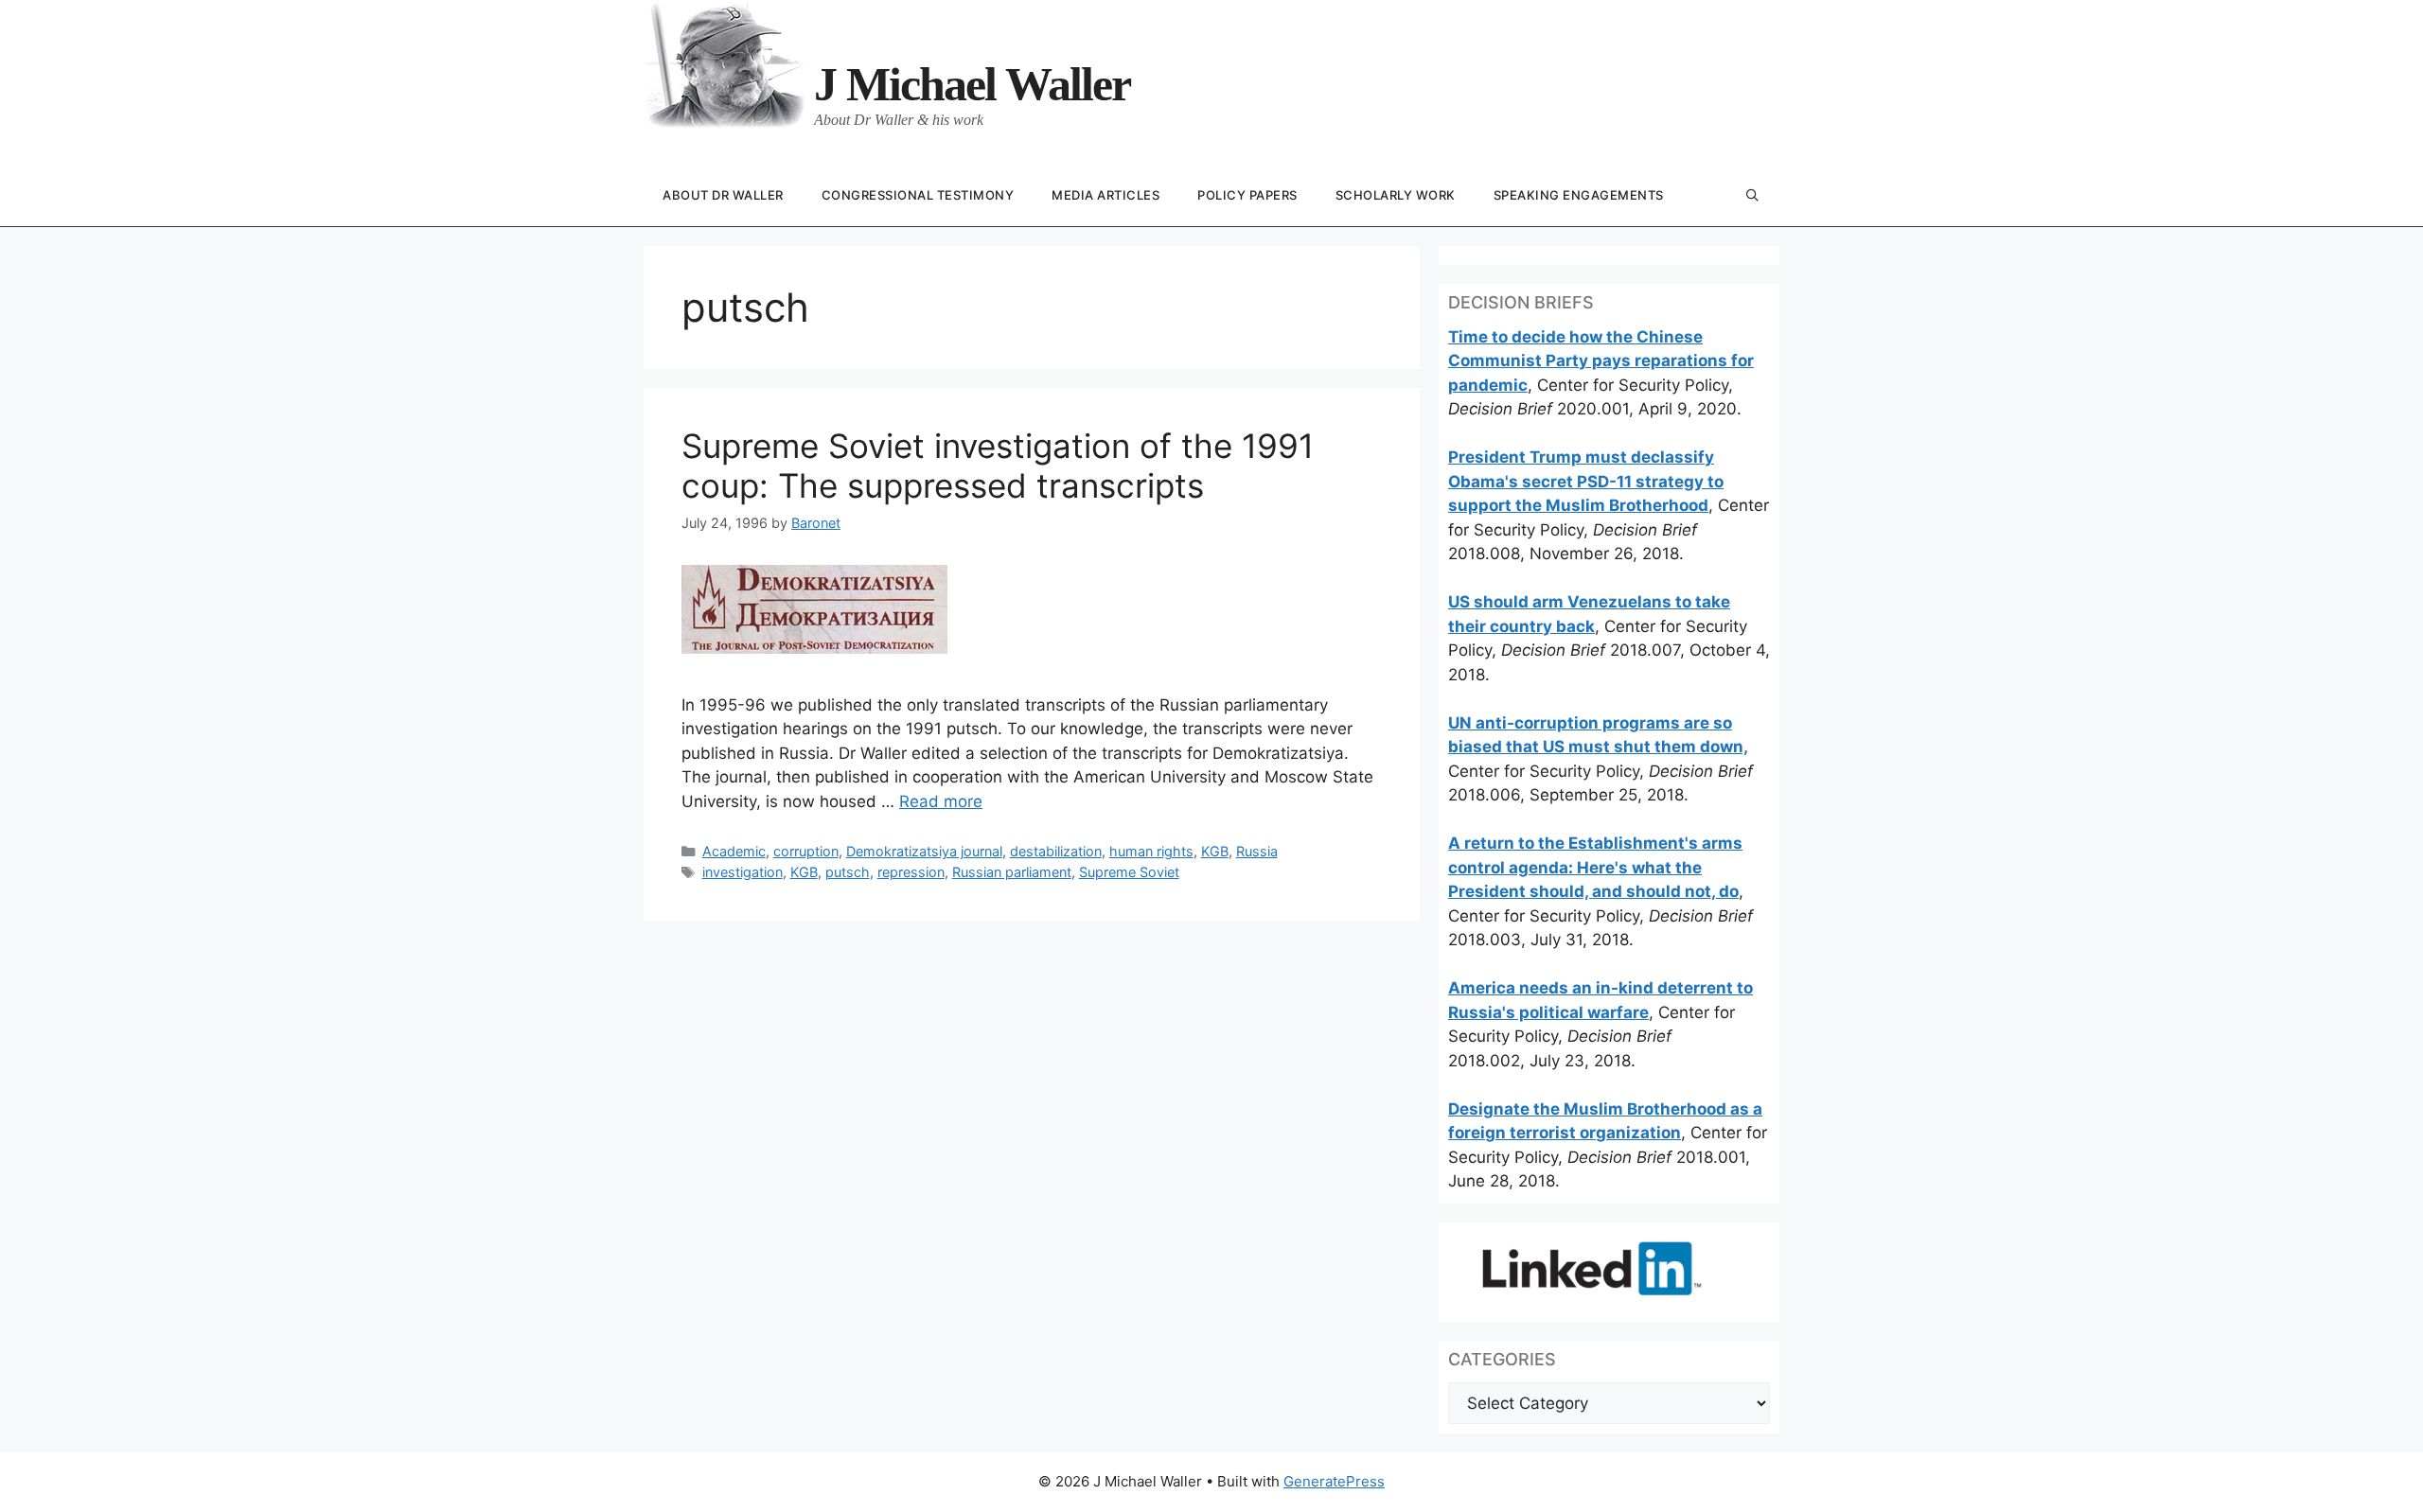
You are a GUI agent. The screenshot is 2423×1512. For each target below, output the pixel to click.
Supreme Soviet (1129, 872)
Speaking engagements (1579, 195)
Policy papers (1247, 195)
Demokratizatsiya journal (924, 851)
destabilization (1056, 851)
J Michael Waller (972, 84)
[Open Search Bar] (1752, 196)
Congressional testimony (918, 195)
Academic (734, 851)
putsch (848, 872)
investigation (743, 872)
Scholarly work (1396, 195)
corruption (806, 851)
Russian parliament (1012, 872)
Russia (1257, 851)
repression (911, 872)
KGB (1215, 851)
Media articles (1105, 195)
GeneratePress (1334, 1481)
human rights (1151, 851)
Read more (941, 801)
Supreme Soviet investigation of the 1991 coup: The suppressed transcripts (998, 466)
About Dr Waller (723, 195)
